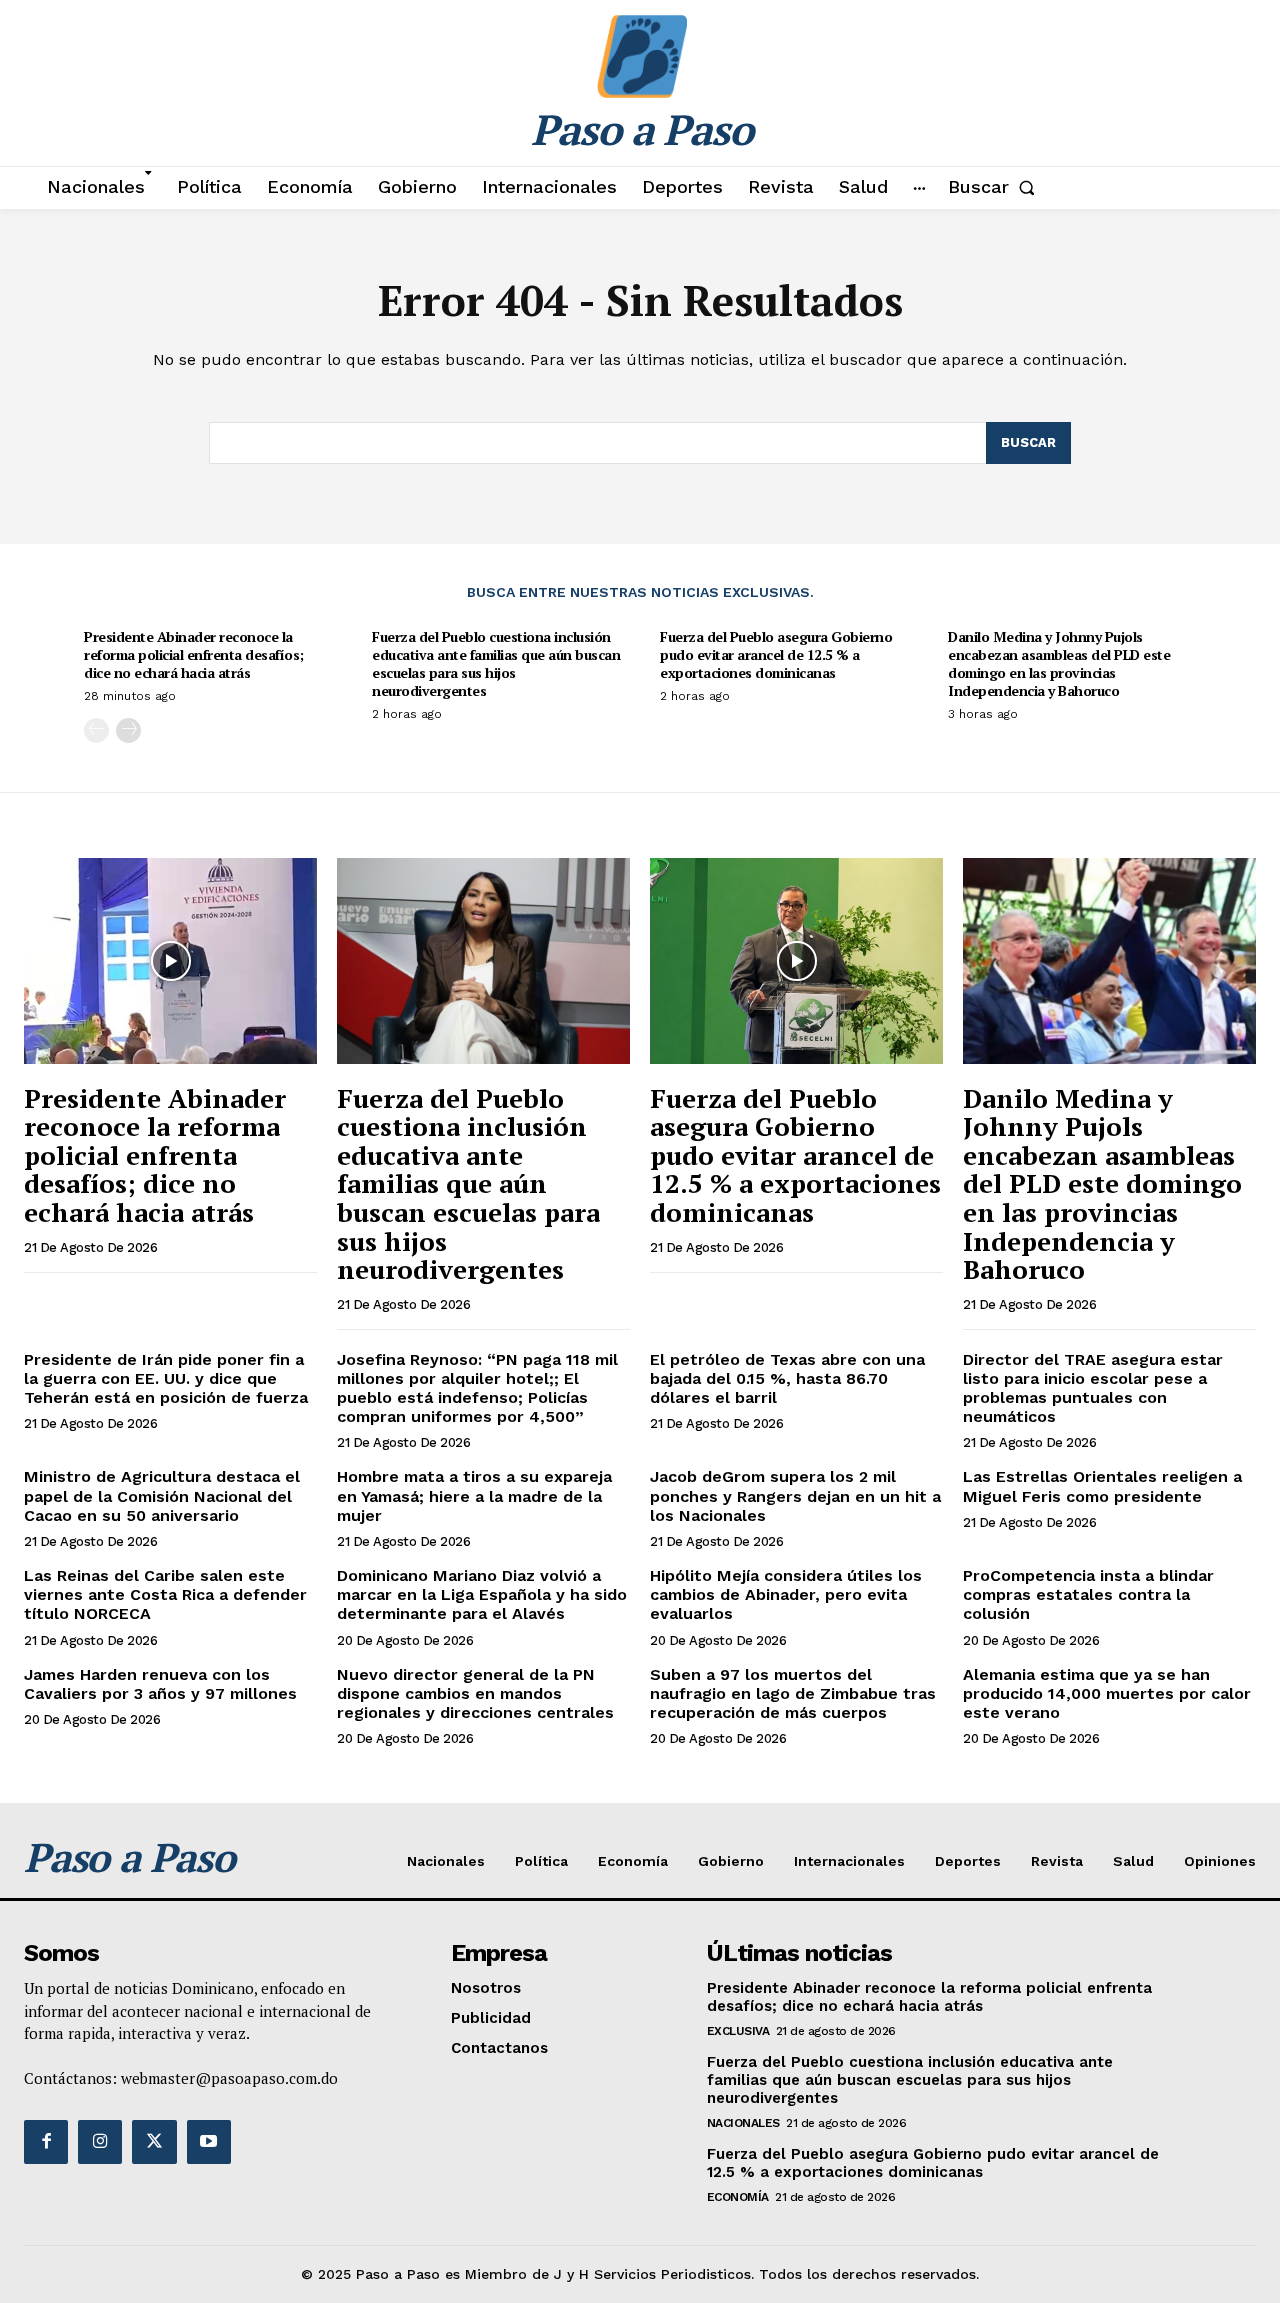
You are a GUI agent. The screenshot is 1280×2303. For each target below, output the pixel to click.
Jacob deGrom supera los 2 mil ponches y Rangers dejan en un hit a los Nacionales (795, 1495)
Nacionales (743, 2123)
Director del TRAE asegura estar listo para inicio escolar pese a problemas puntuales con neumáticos (1093, 1388)
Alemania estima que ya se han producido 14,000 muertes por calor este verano (1107, 1693)
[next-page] (128, 730)
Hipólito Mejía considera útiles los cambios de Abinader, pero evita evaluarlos (786, 1594)
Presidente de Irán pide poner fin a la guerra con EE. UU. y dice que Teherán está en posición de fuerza (166, 1378)
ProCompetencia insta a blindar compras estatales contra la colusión (1088, 1594)
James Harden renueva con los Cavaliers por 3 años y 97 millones (160, 1684)
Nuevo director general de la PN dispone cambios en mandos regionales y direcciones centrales (475, 1693)
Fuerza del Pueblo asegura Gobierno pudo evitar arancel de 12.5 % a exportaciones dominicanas (776, 654)
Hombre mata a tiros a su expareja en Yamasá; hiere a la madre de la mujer (474, 1495)
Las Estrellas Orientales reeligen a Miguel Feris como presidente (1102, 1486)
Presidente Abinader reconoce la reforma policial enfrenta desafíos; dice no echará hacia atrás (194, 654)
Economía (738, 2197)
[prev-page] (96, 730)
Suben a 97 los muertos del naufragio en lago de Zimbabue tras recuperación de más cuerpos (793, 1693)
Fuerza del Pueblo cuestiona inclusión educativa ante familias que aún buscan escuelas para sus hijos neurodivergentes (496, 664)
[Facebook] (46, 2142)
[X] (154, 2142)
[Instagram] (100, 2142)
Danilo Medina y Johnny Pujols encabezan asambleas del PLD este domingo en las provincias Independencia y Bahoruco (1059, 664)
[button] (995, 187)
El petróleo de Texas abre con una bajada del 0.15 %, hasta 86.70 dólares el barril (787, 1378)
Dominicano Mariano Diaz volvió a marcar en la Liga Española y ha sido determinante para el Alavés (482, 1594)
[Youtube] (209, 2142)
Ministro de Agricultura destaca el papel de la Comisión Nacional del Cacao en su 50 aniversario (162, 1495)
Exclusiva (738, 2031)
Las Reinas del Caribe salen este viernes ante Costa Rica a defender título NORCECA (165, 1594)
